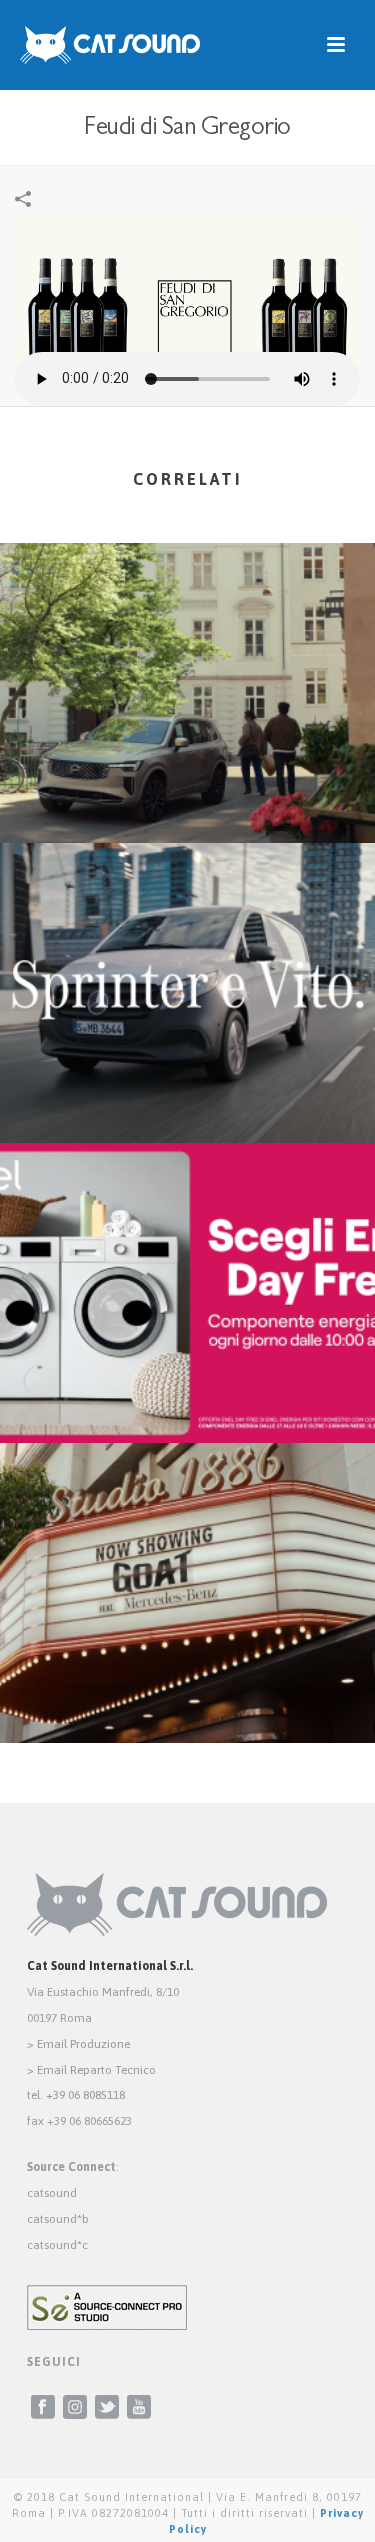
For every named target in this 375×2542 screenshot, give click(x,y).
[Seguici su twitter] (107, 2408)
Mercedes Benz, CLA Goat (187, 1690)
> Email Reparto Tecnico (91, 2070)
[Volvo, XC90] (187, 625)
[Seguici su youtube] (139, 2408)
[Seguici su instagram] (75, 2408)
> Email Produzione (78, 2044)
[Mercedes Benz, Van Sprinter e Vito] (187, 925)
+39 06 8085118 (85, 2095)
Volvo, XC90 (188, 790)
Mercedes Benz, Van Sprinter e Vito (188, 1090)
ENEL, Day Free (188, 1390)
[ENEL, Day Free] (187, 1225)
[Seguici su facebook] (43, 2408)
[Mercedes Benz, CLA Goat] (187, 1525)
